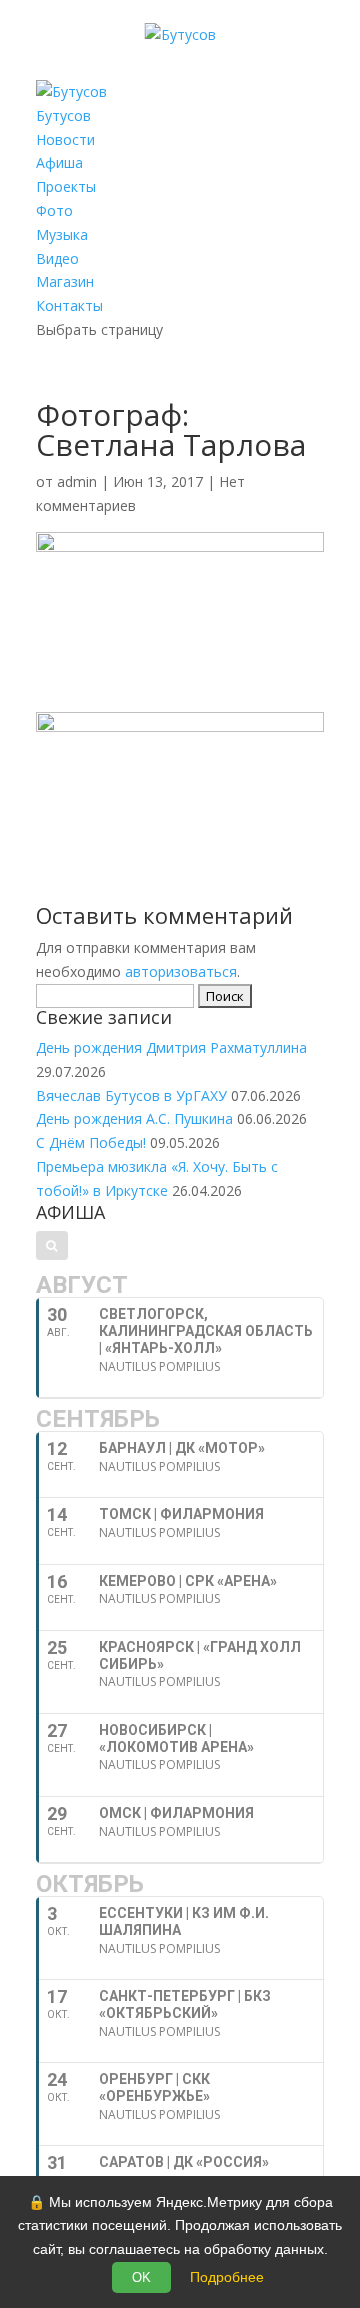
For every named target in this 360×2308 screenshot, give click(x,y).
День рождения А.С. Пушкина (134, 1118)
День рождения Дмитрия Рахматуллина (171, 1047)
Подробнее (227, 2277)
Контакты (69, 305)
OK (141, 2277)
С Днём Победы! (91, 1142)
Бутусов (63, 115)
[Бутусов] (180, 34)
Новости (65, 139)
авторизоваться (181, 971)
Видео (57, 258)
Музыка (62, 234)
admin (77, 481)
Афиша (59, 162)
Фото (54, 210)
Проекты (66, 186)
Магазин (65, 281)
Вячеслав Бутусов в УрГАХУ (131, 1095)
